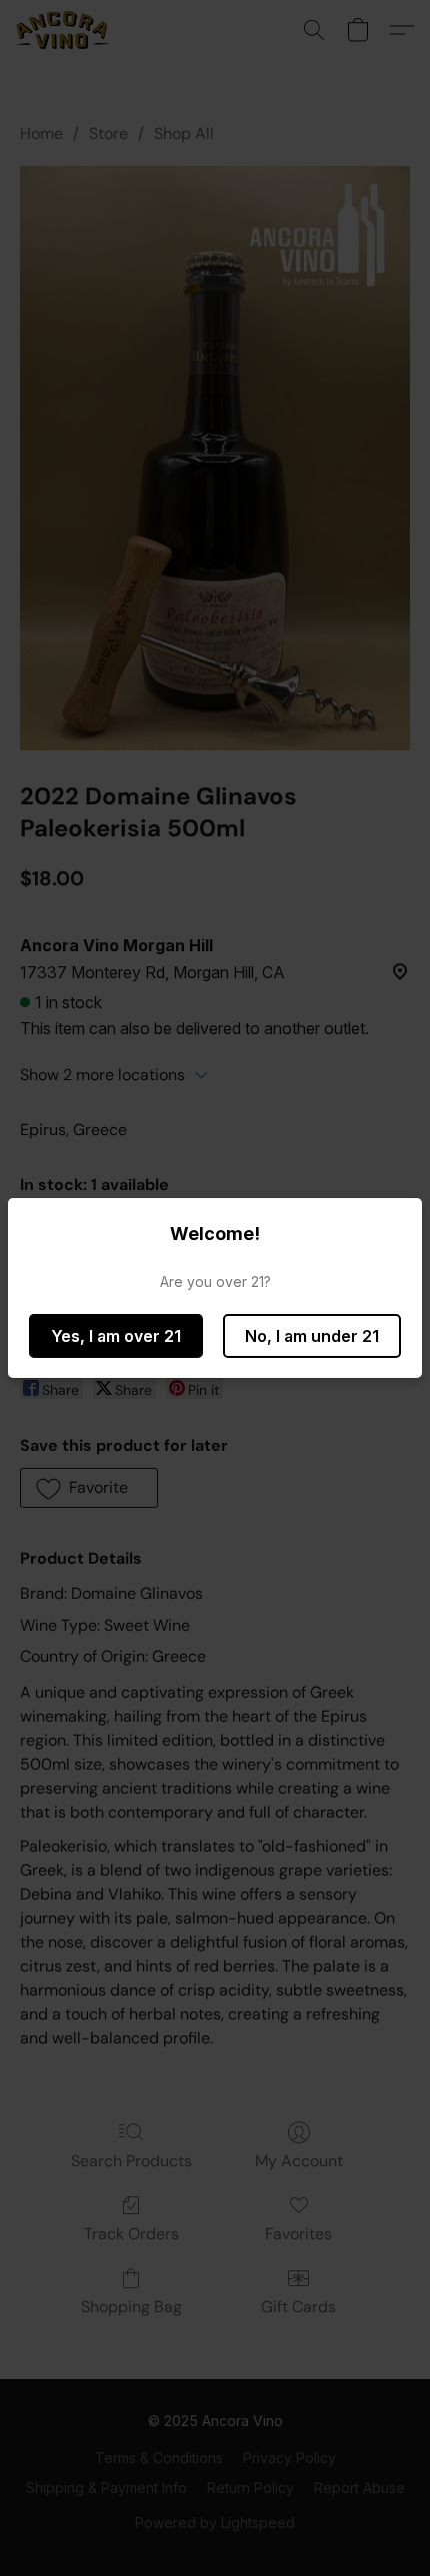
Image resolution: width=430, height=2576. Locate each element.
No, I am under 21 (312, 1336)
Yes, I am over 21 (116, 1336)
